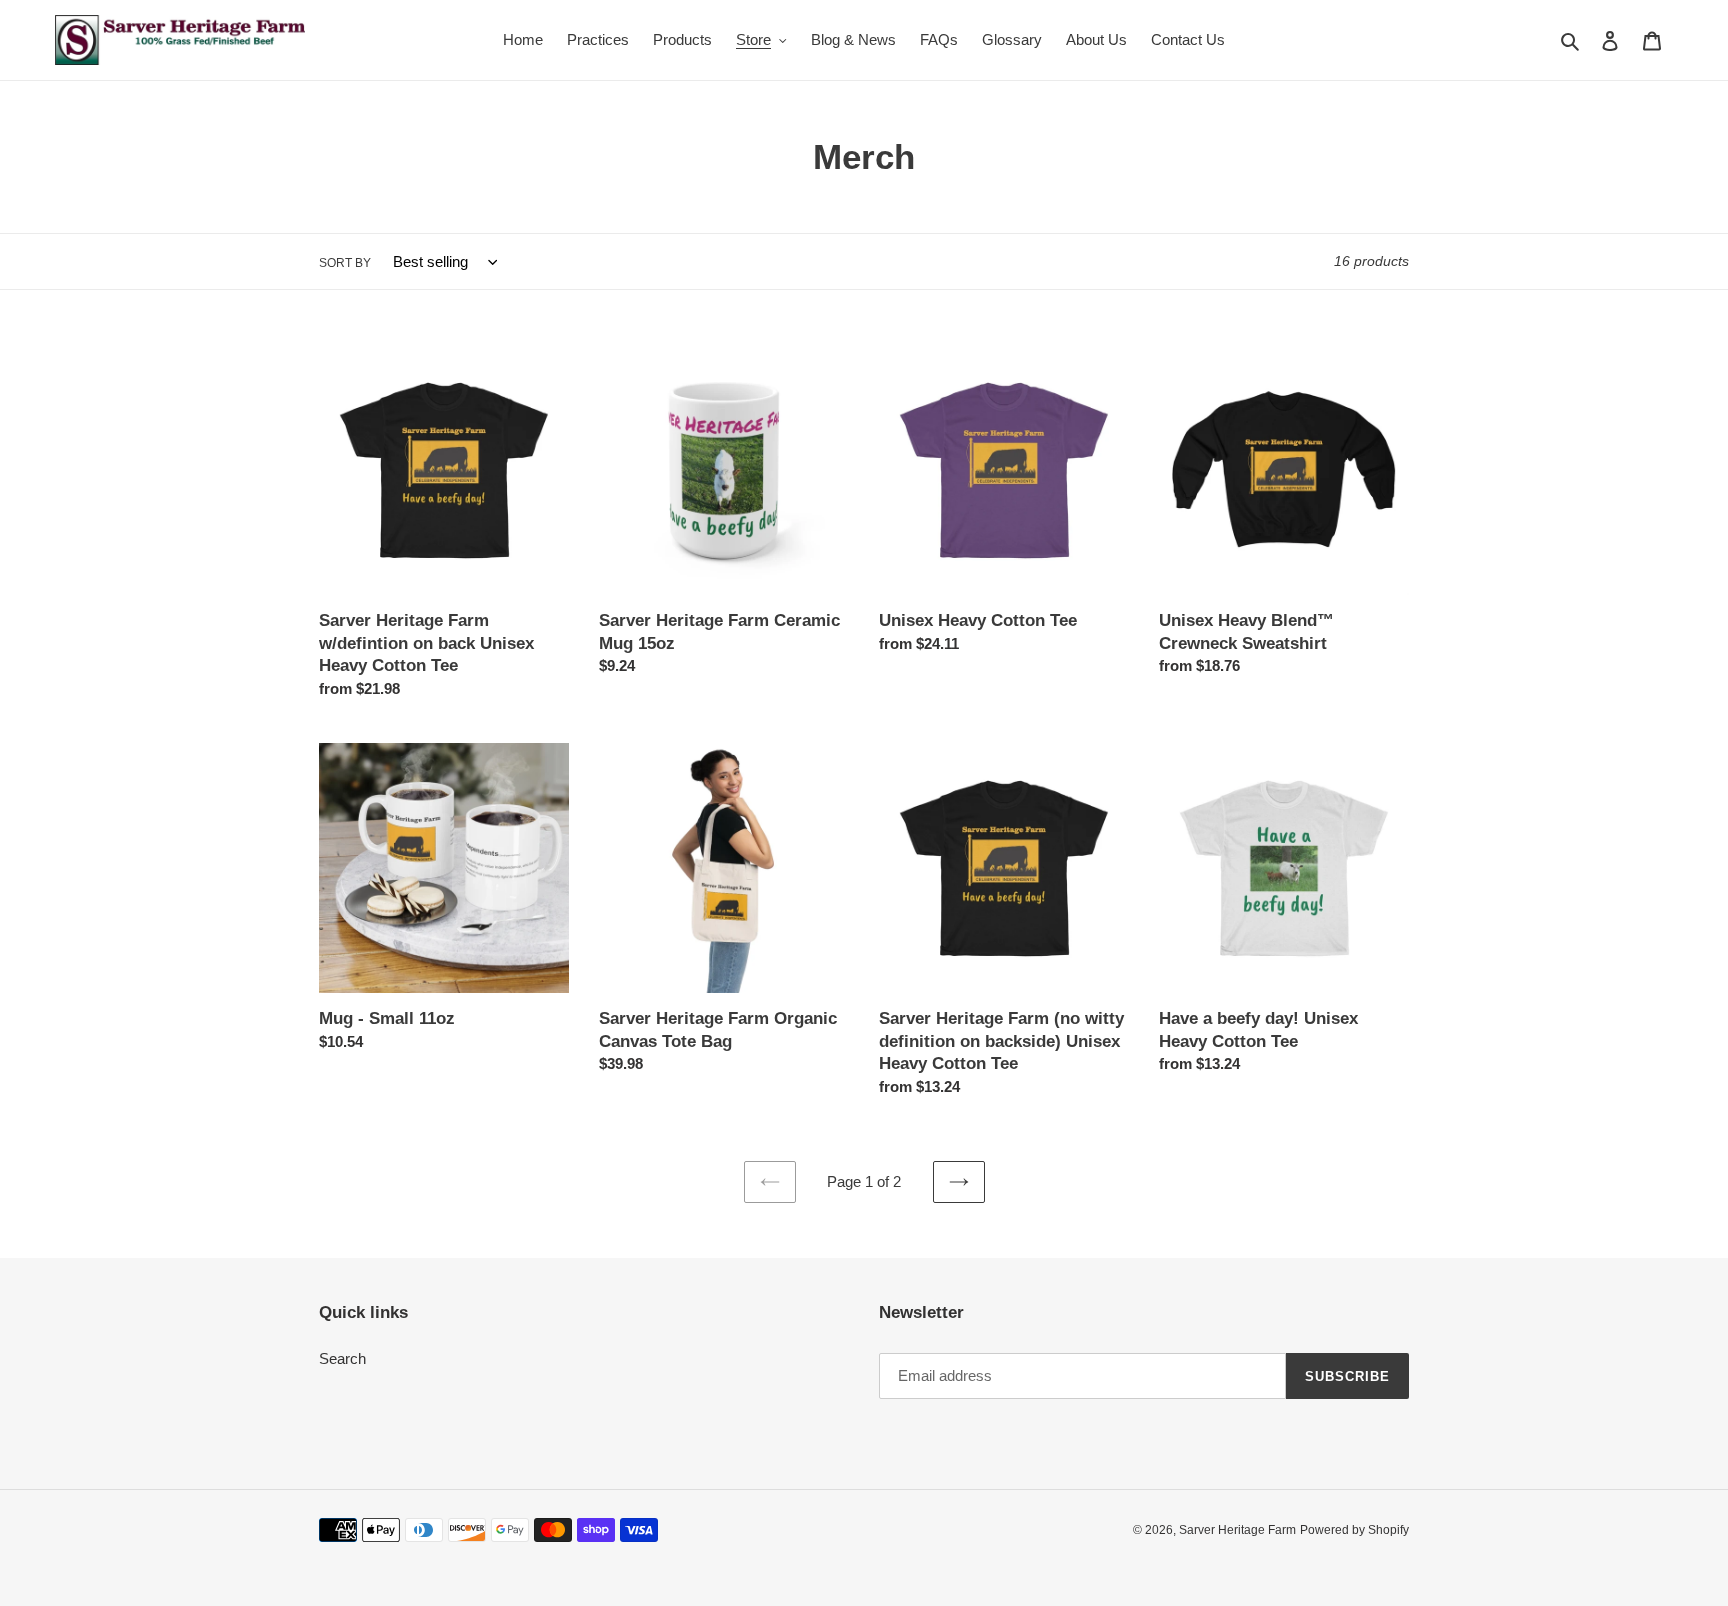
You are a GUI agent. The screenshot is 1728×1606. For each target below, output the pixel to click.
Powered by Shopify (1354, 1530)
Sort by (345, 263)
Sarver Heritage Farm (1237, 1530)
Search (342, 1358)
